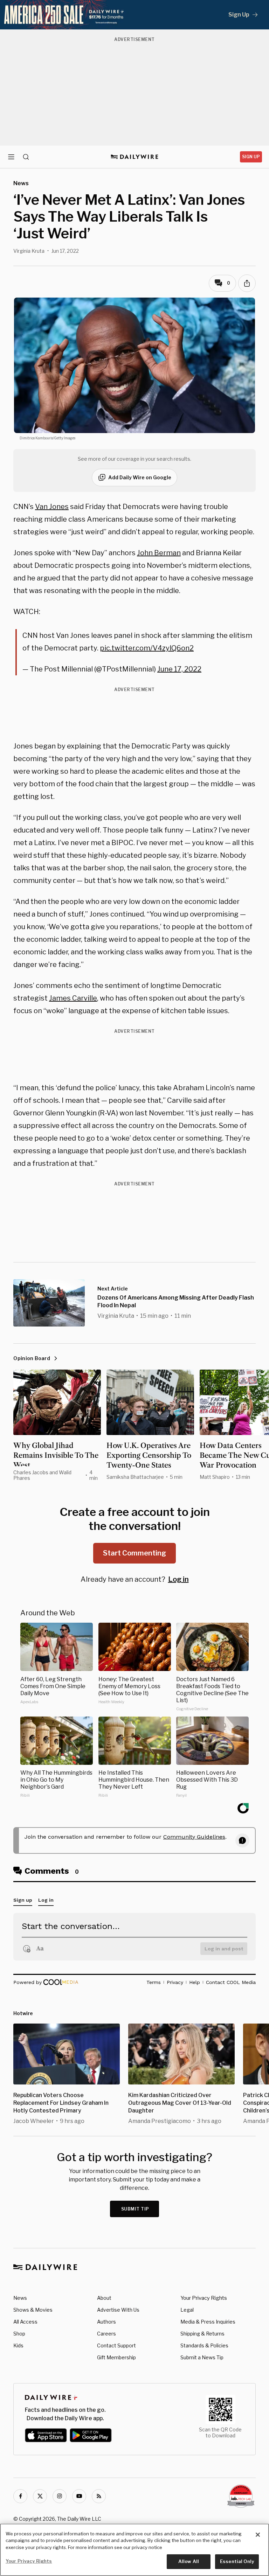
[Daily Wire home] (135, 157)
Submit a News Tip (202, 2357)
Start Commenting (134, 1553)
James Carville (73, 998)
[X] (40, 2496)
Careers (106, 2334)
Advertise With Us (118, 2310)
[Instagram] (60, 2496)
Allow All (189, 2561)
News (20, 2298)
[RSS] (99, 2496)
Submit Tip (135, 2209)
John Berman (159, 553)
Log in (178, 1579)
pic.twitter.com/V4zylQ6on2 (147, 648)
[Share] (247, 283)
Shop (19, 2334)
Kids (18, 2345)
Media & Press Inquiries (208, 2322)
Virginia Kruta (29, 251)
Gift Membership (116, 2357)
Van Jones (52, 507)
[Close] (258, 2535)
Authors (106, 2322)
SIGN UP (251, 157)
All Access (25, 2322)
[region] (134, 2550)
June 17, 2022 (179, 669)
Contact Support (116, 2345)
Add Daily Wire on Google (140, 477)
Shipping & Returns (202, 2334)
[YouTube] (79, 2496)
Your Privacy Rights (204, 2298)
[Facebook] (20, 2496)
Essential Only (237, 2561)
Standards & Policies (204, 2345)
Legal (187, 2310)
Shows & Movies (33, 2310)
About (104, 2298)
